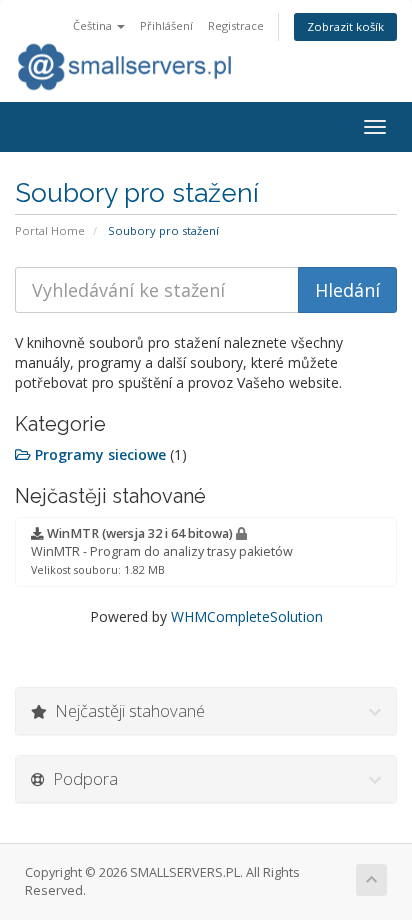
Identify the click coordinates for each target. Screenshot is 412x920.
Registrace (236, 25)
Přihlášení (166, 25)
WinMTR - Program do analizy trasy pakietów (162, 551)
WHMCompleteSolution (247, 616)
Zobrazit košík (345, 26)
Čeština (94, 25)
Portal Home (50, 230)
